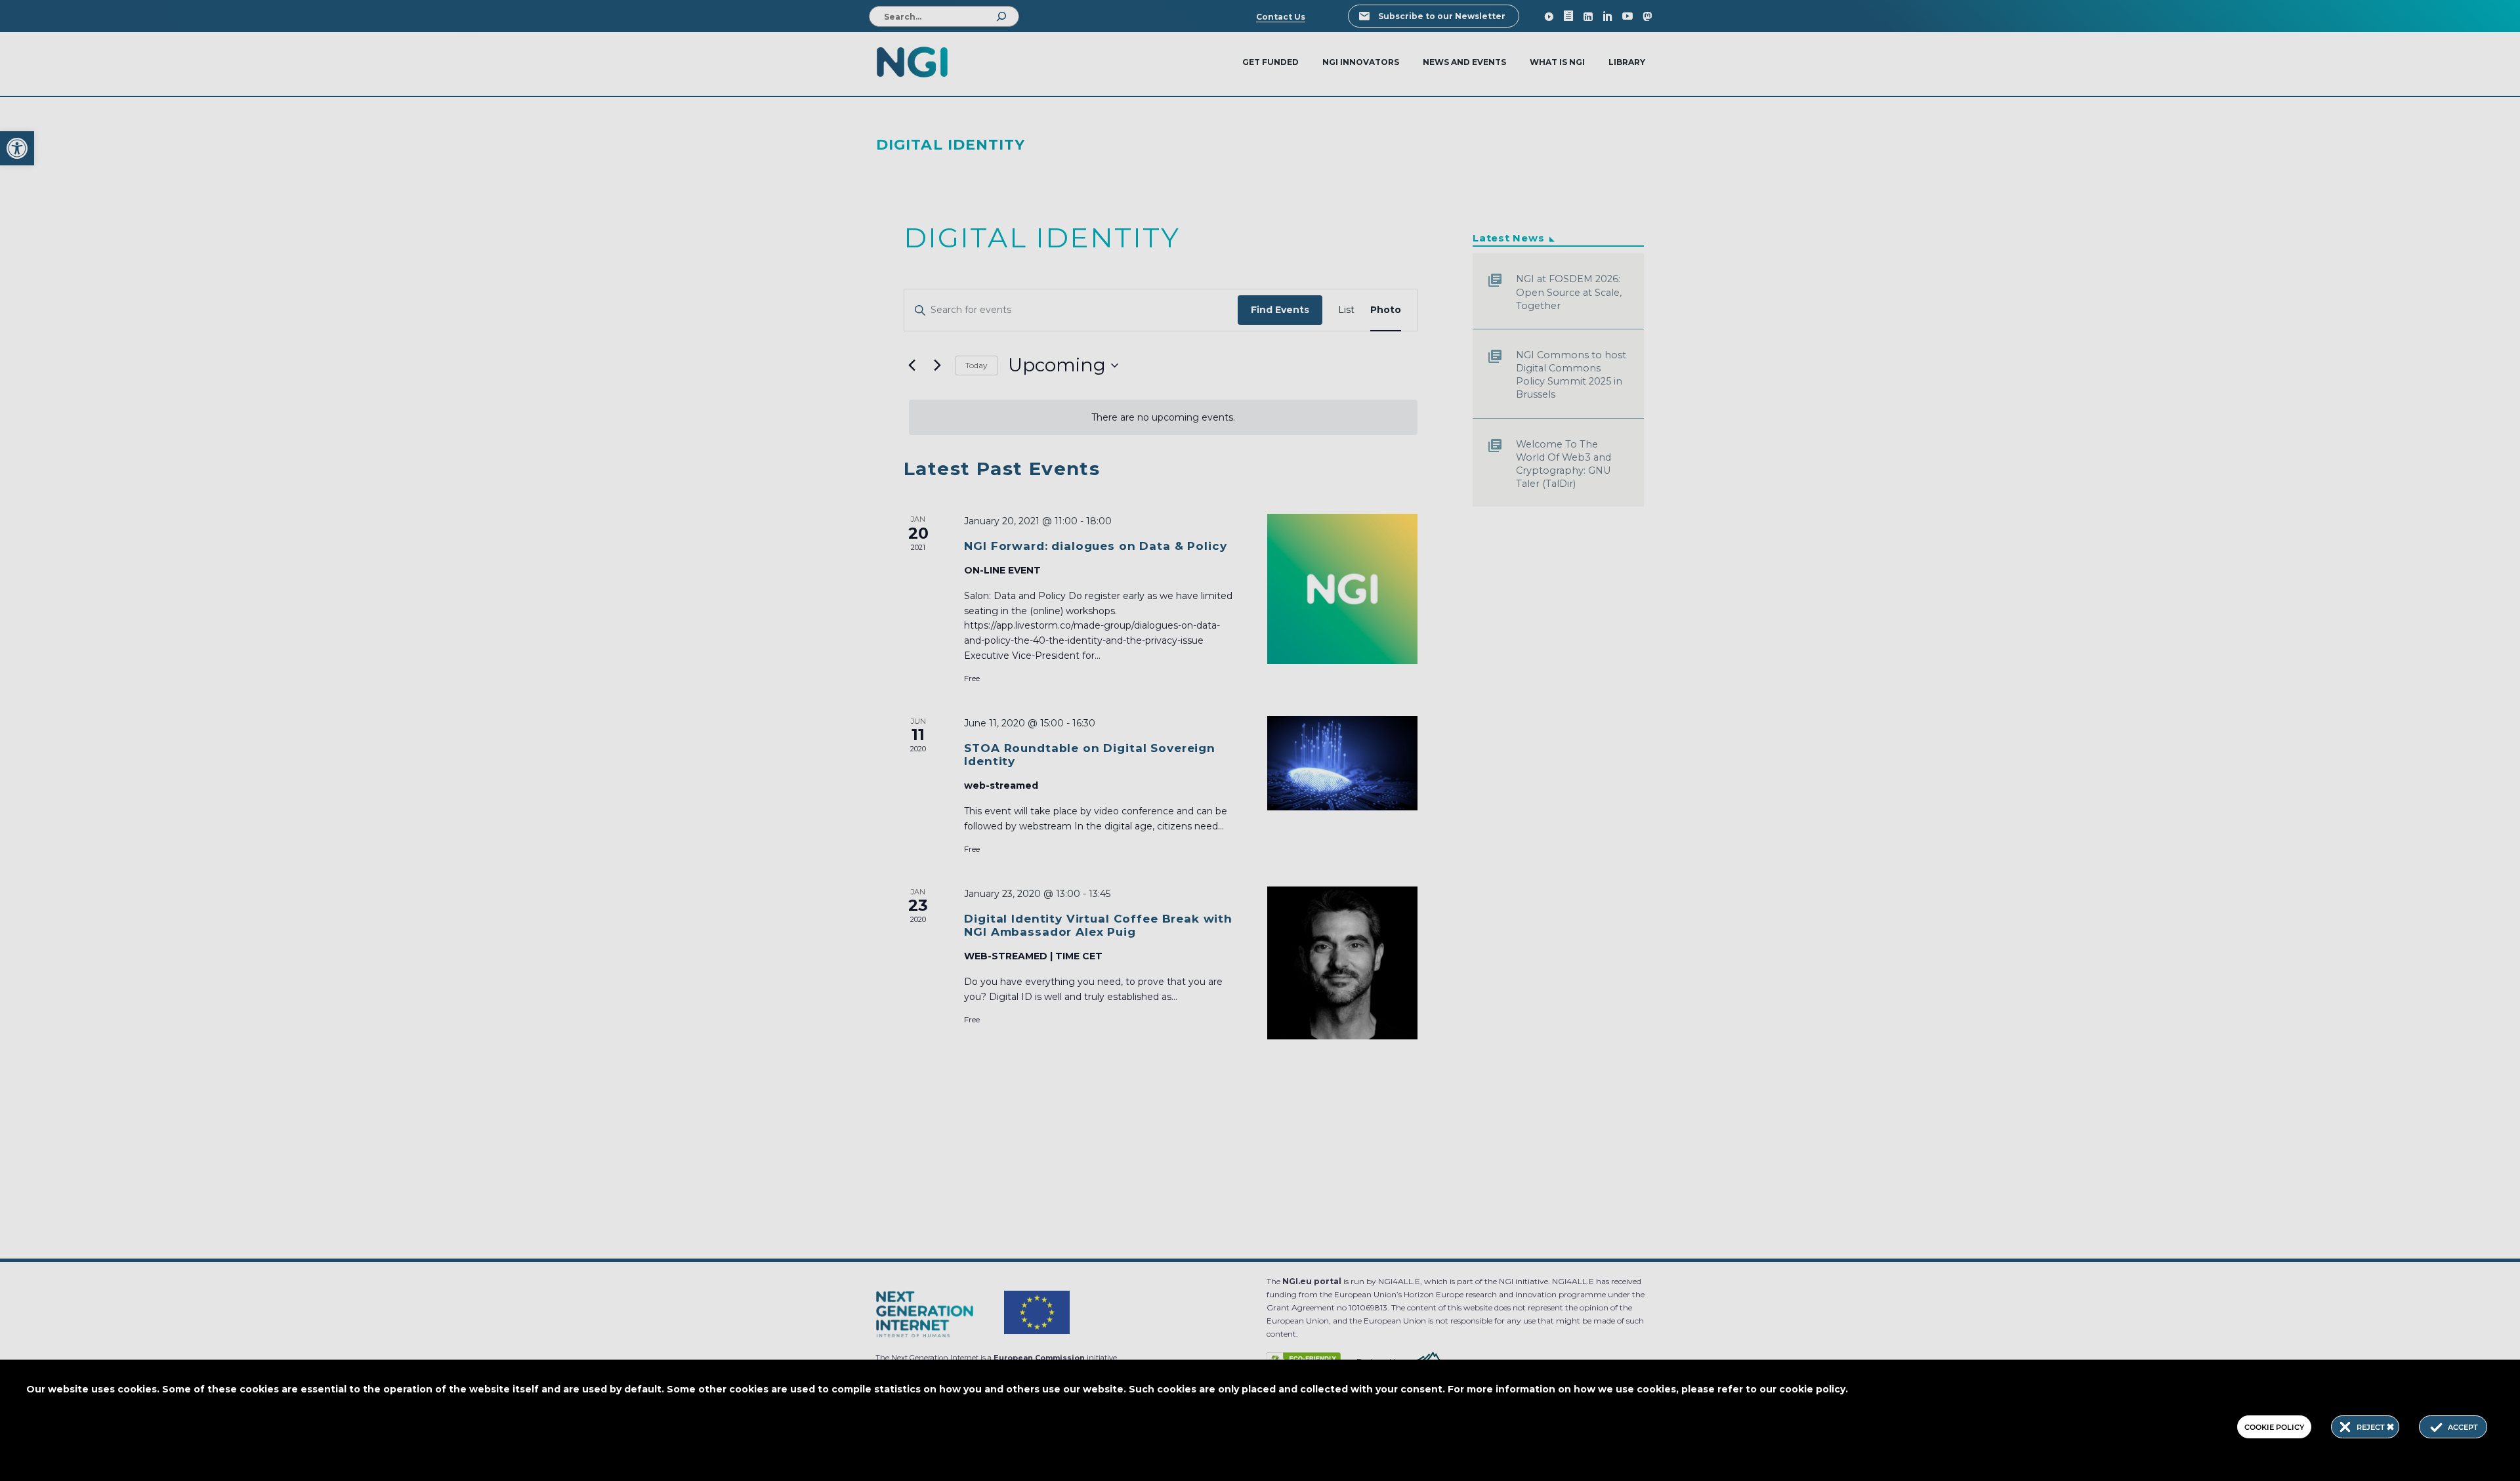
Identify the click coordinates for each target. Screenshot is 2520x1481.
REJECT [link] (2372, 1427)
